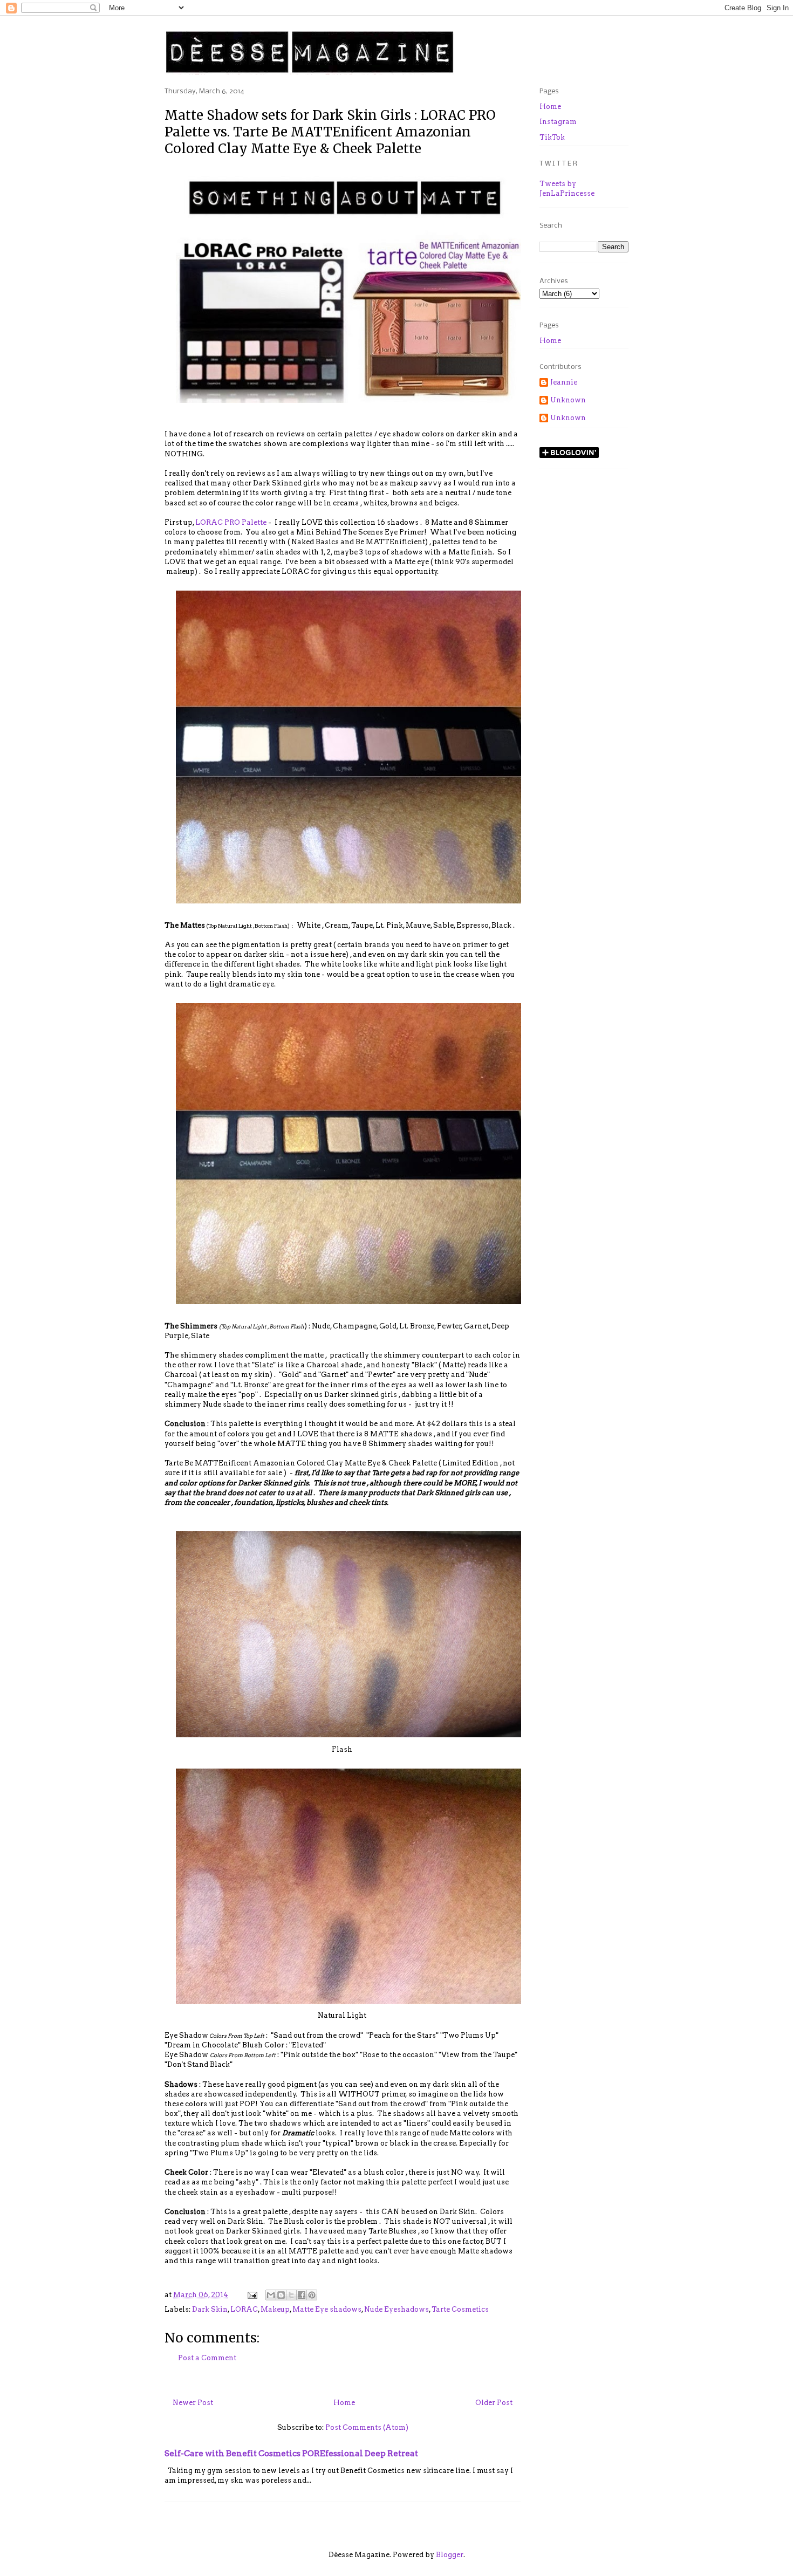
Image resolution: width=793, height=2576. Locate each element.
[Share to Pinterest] (312, 2295)
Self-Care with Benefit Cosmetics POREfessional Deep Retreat (291, 2453)
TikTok (552, 137)
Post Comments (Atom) (367, 2427)
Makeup (275, 2309)
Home (344, 2403)
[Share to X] (291, 2295)
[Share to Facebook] (302, 2295)
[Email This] (271, 2295)
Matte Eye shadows (327, 2309)
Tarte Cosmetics (460, 2309)
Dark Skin (210, 2309)
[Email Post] (251, 2295)
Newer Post (193, 2403)
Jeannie (564, 382)
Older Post (494, 2403)
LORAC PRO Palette (231, 522)
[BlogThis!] (281, 2295)
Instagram (558, 122)
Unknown (568, 400)
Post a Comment (207, 2358)
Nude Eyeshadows (396, 2309)
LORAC (244, 2309)
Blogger (450, 2555)
